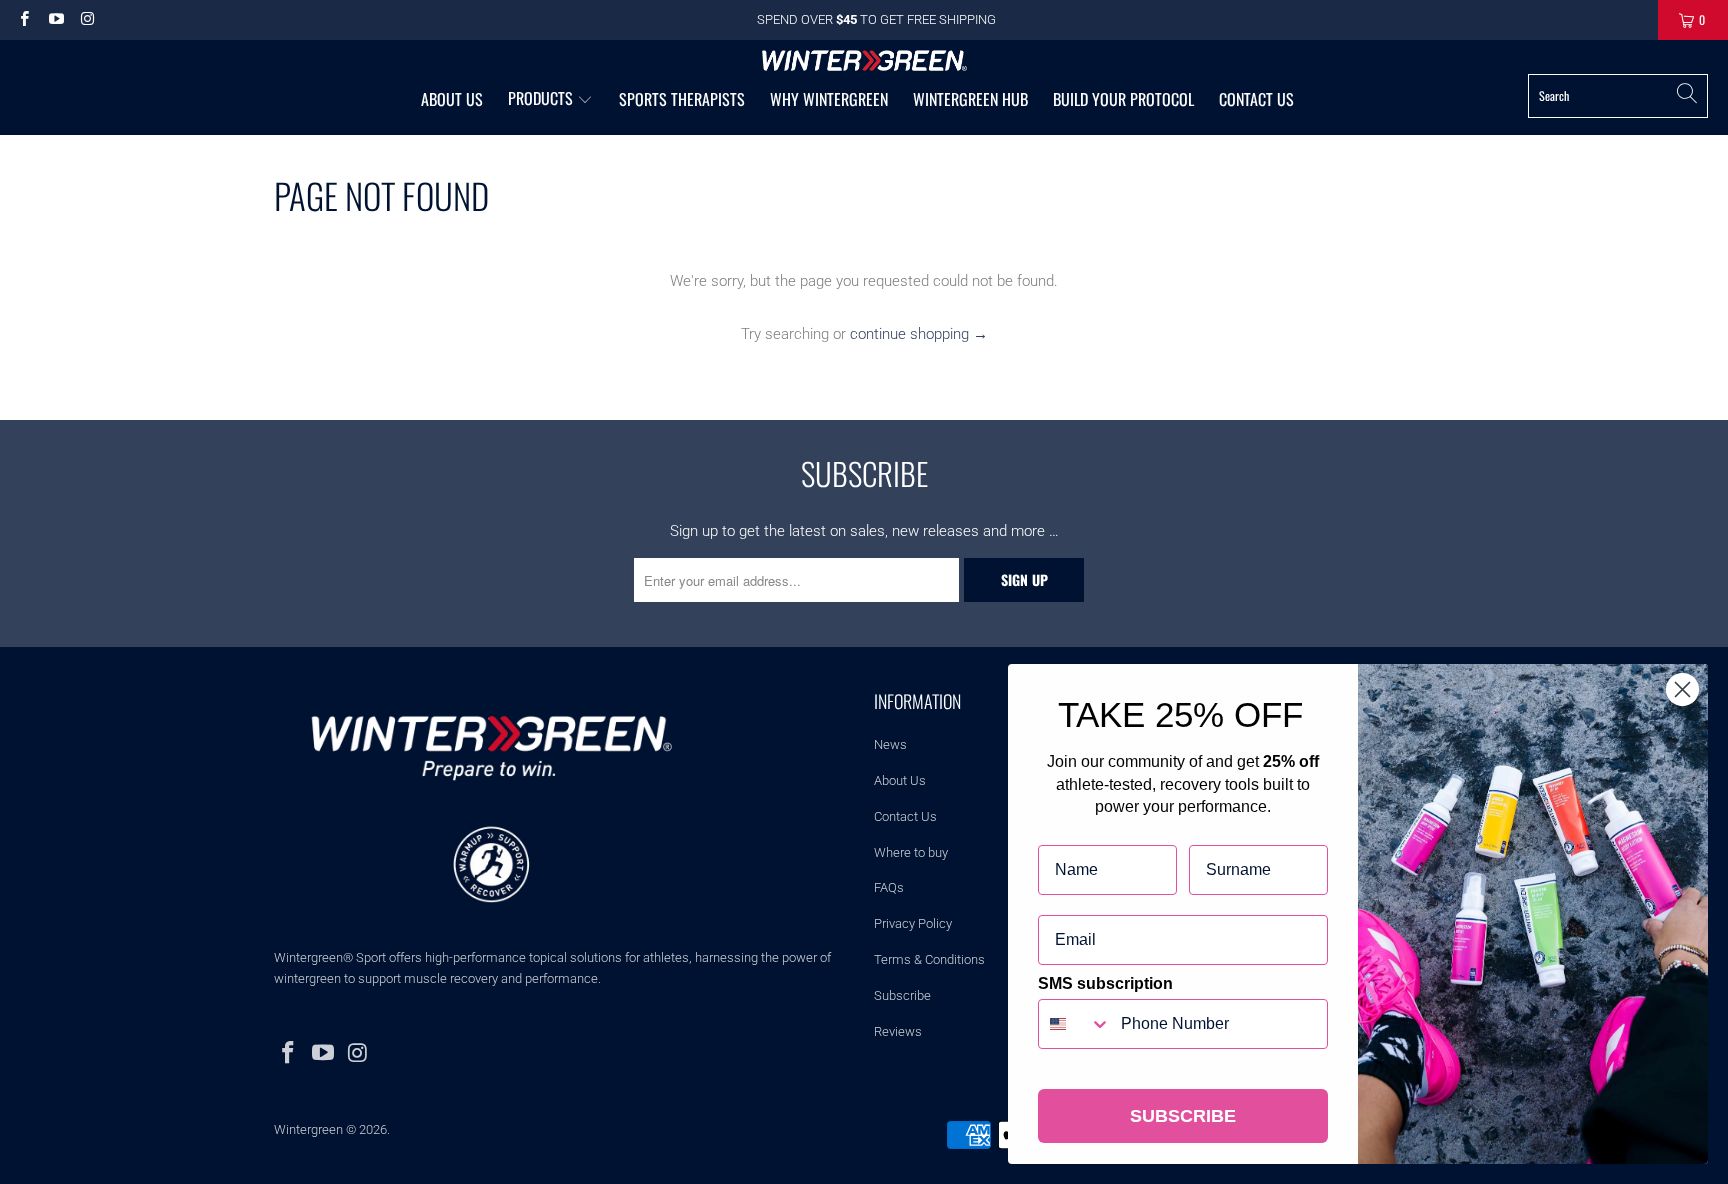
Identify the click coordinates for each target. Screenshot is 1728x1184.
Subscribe (902, 995)
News (890, 744)
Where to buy (911, 852)
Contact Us (905, 816)
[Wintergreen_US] (864, 62)
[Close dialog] (1682, 689)
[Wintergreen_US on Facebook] (23, 19)
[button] (550, 99)
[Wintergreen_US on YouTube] (54, 19)
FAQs (889, 887)
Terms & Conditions (929, 959)
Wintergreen (308, 1129)
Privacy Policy (913, 923)
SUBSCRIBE (1183, 1116)
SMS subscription (1105, 983)
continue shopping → (919, 334)
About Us (900, 780)
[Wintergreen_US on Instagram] (86, 19)
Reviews (898, 1031)
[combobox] (1075, 1024)
